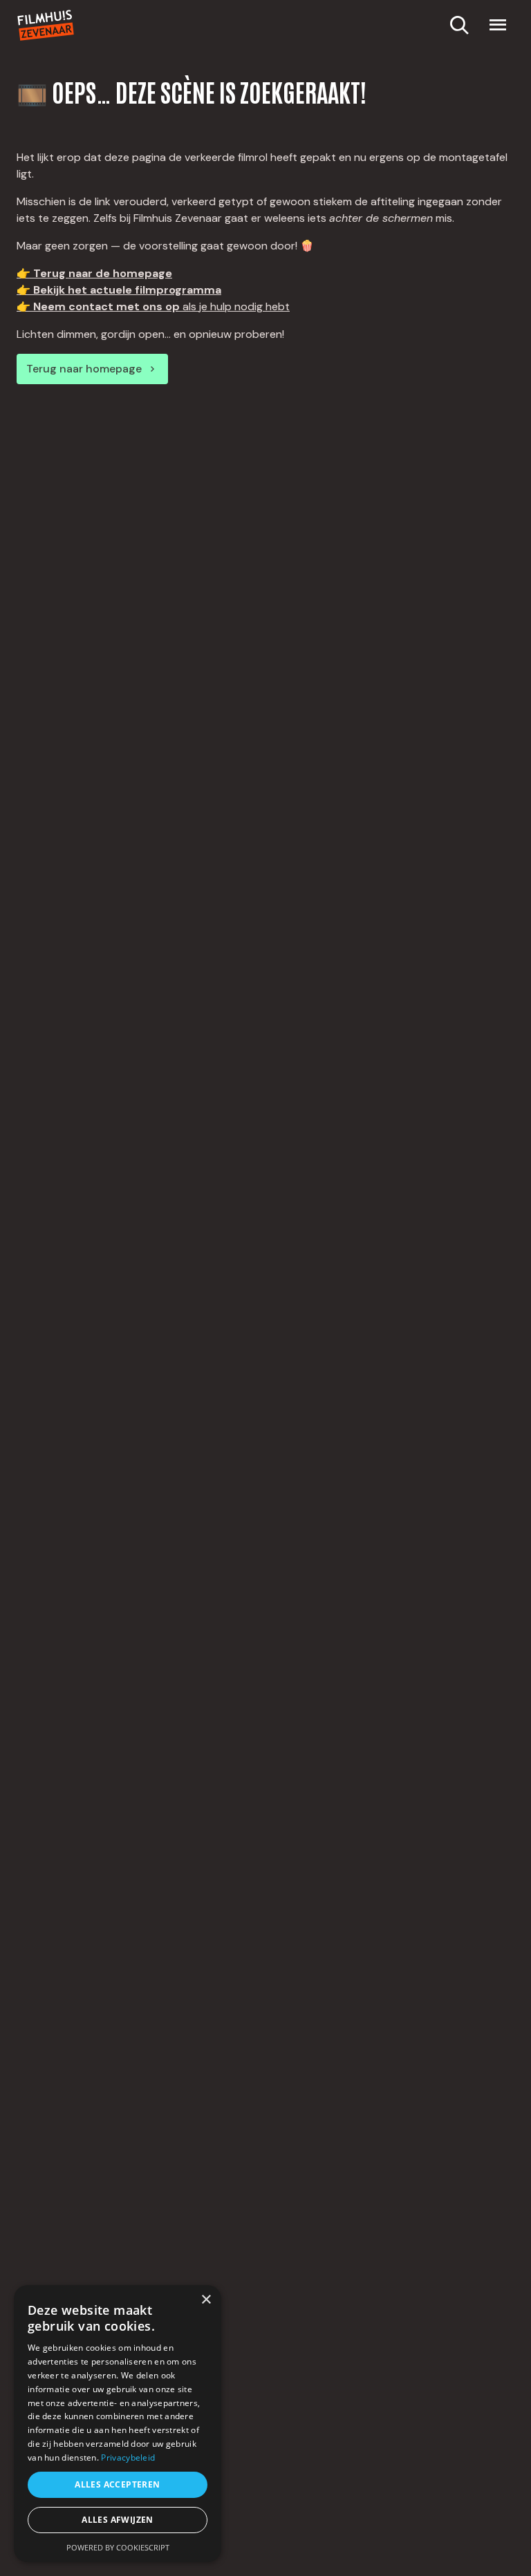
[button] (498, 25)
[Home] (46, 25)
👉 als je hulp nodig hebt (153, 306)
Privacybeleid (128, 2457)
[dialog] (118, 2424)
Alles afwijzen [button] (118, 2520)
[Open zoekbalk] (459, 25)
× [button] (206, 2300)
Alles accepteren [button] (117, 2484)
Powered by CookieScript (118, 2547)
